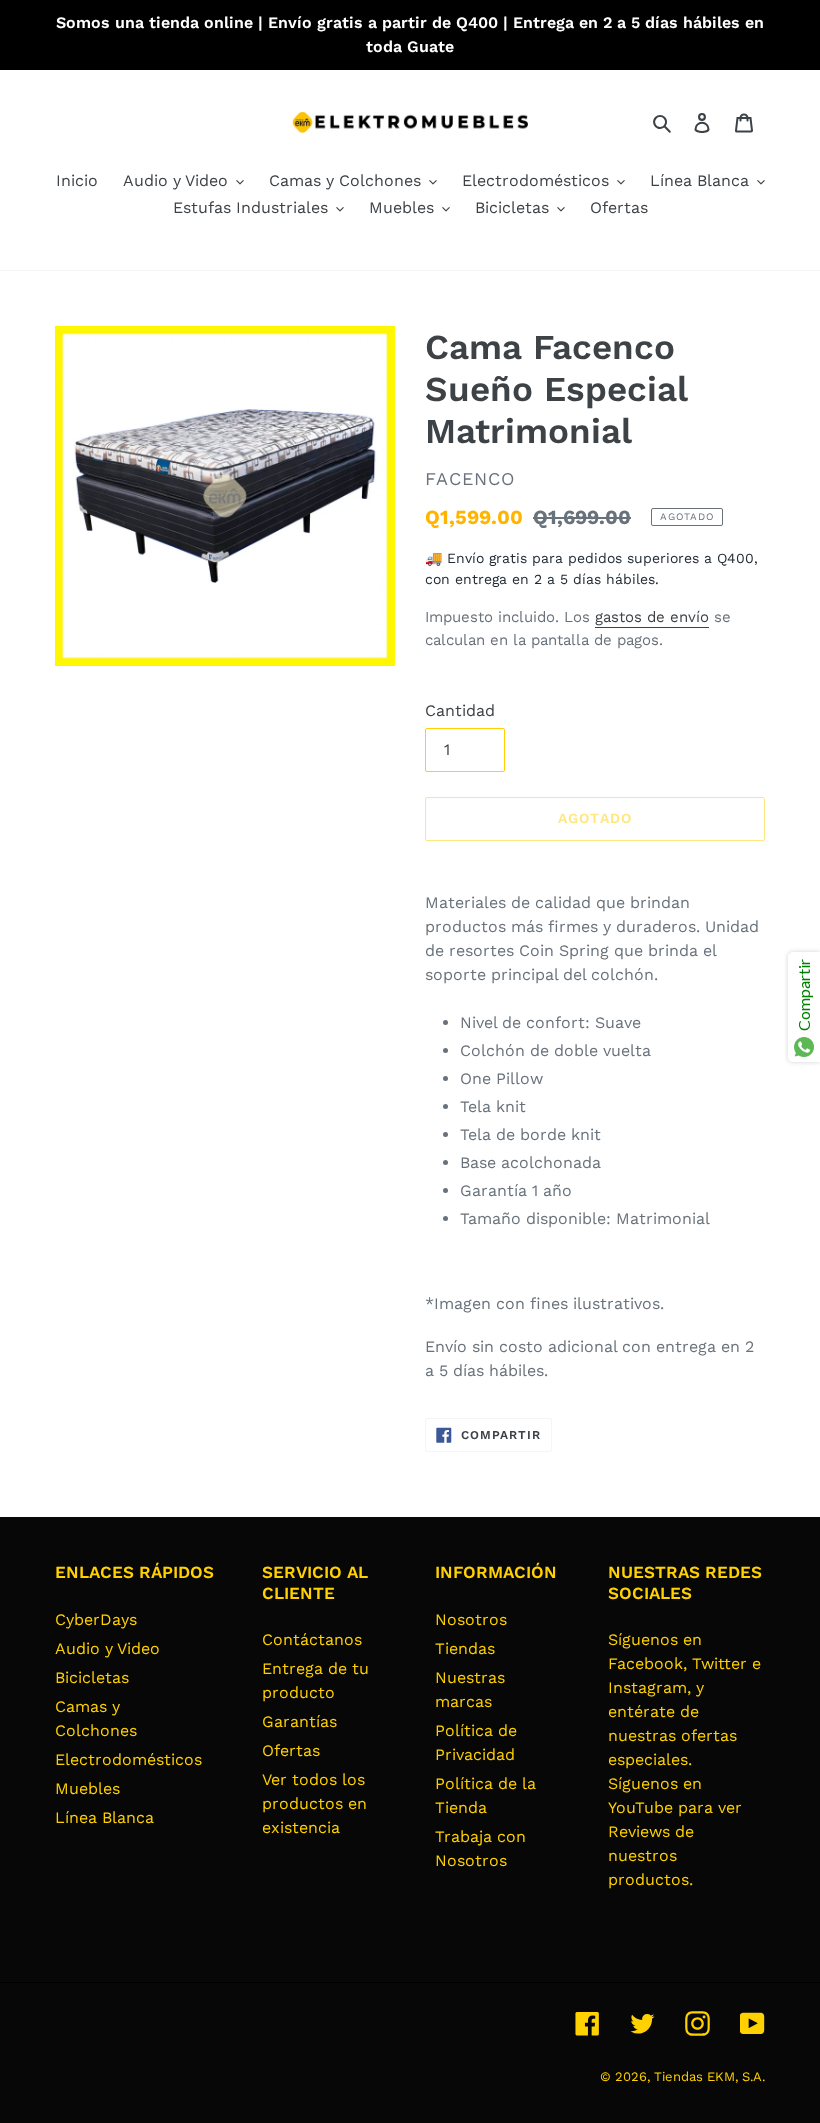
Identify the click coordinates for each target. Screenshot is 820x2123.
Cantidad (460, 710)
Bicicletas (92, 1677)
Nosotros (471, 1619)
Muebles (87, 1788)
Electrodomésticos (128, 1759)
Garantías (299, 1721)
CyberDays (96, 1619)
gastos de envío (652, 617)
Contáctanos (312, 1639)
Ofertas (291, 1750)
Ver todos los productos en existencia (314, 1803)
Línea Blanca (104, 1817)
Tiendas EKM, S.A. (709, 2076)
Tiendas (465, 1648)
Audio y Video (107, 1648)
